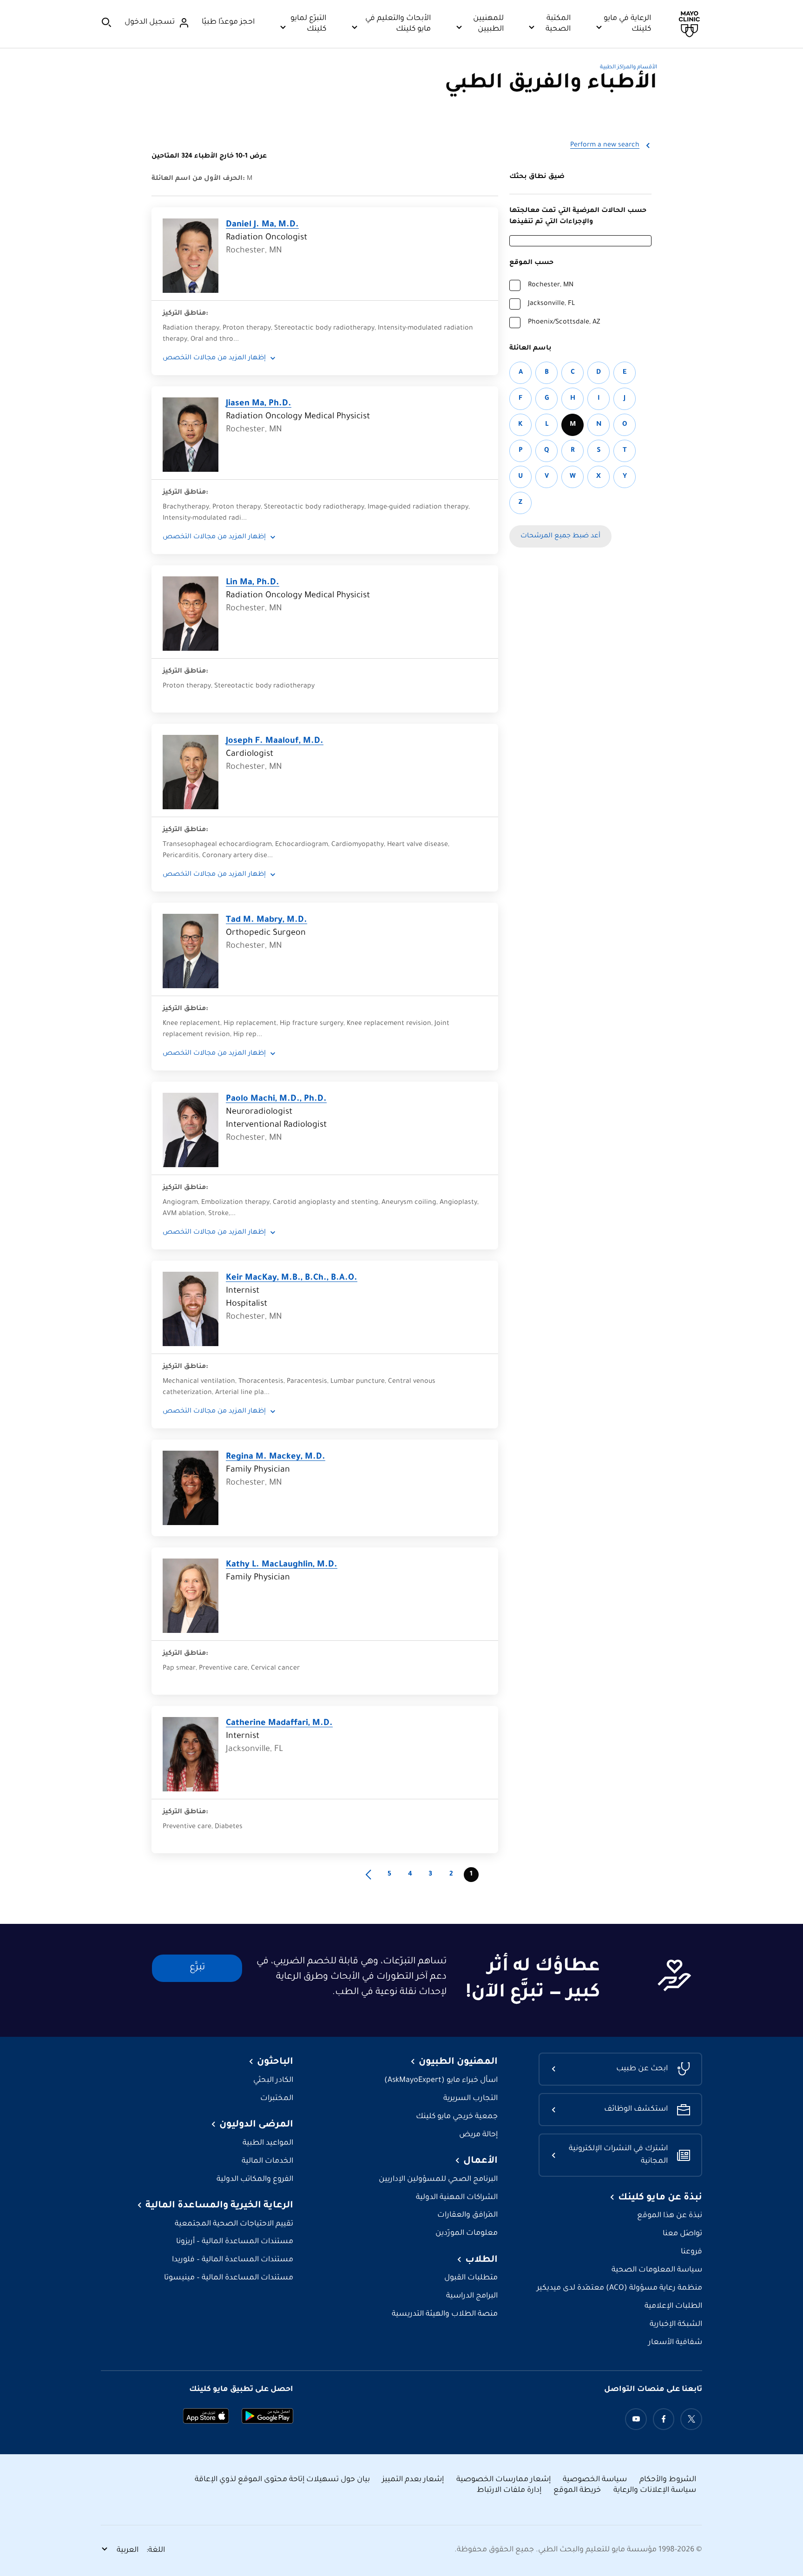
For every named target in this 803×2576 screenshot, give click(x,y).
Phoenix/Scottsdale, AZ (564, 323)
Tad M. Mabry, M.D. (267, 920)
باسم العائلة (530, 349)
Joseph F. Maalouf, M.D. (275, 741)
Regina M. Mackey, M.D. (276, 1457)
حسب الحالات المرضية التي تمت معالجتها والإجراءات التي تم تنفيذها (578, 217)
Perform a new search (605, 145)
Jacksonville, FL (551, 304)
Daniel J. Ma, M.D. (262, 225)
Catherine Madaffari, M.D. (279, 1724)
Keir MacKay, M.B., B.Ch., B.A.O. (292, 1278)
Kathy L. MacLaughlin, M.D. (282, 1565)
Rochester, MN (551, 285)
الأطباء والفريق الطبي (551, 84)
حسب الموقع (531, 263)
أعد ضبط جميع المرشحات (560, 536)
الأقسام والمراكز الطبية (629, 68)
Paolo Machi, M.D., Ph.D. (276, 1099)
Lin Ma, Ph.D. (253, 583)
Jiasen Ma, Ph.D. (259, 404)
